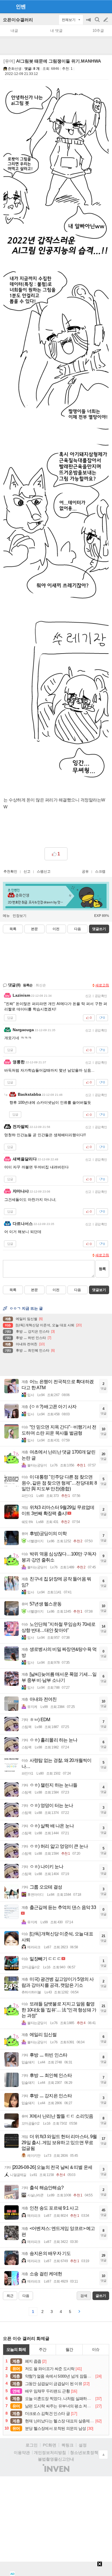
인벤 (21, 7)
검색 (98, 23)
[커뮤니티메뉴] (6, 6)
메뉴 (6, 916)
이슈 (96, 2349)
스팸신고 (44, 871)
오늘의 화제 (16, 2349)
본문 (34, 929)
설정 (83, 2445)
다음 (78, 929)
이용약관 (22, 2453)
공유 (85, 871)
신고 (27, 871)
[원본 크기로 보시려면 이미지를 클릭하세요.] (56, 172)
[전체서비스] (105, 6)
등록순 (28, 985)
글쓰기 (106, 20)
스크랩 (100, 871)
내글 (14, 31)
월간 (69, 2349)
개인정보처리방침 (50, 2453)
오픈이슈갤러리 (18, 20)
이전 (56, 929)
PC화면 (50, 2445)
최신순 (41, 985)
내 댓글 (56, 31)
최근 (10, 2296)
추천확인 (10, 871)
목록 (13, 929)
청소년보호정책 (84, 2453)
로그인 (32, 2445)
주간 (43, 2349)
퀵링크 (67, 2445)
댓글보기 (99, 1290)
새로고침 (102, 985)
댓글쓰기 (99, 929)
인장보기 (20, 916)
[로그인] (95, 6)
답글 (10, 1018)
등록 (102, 1269)
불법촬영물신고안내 (56, 2459)
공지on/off (89, 23)
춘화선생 (15, 69)
